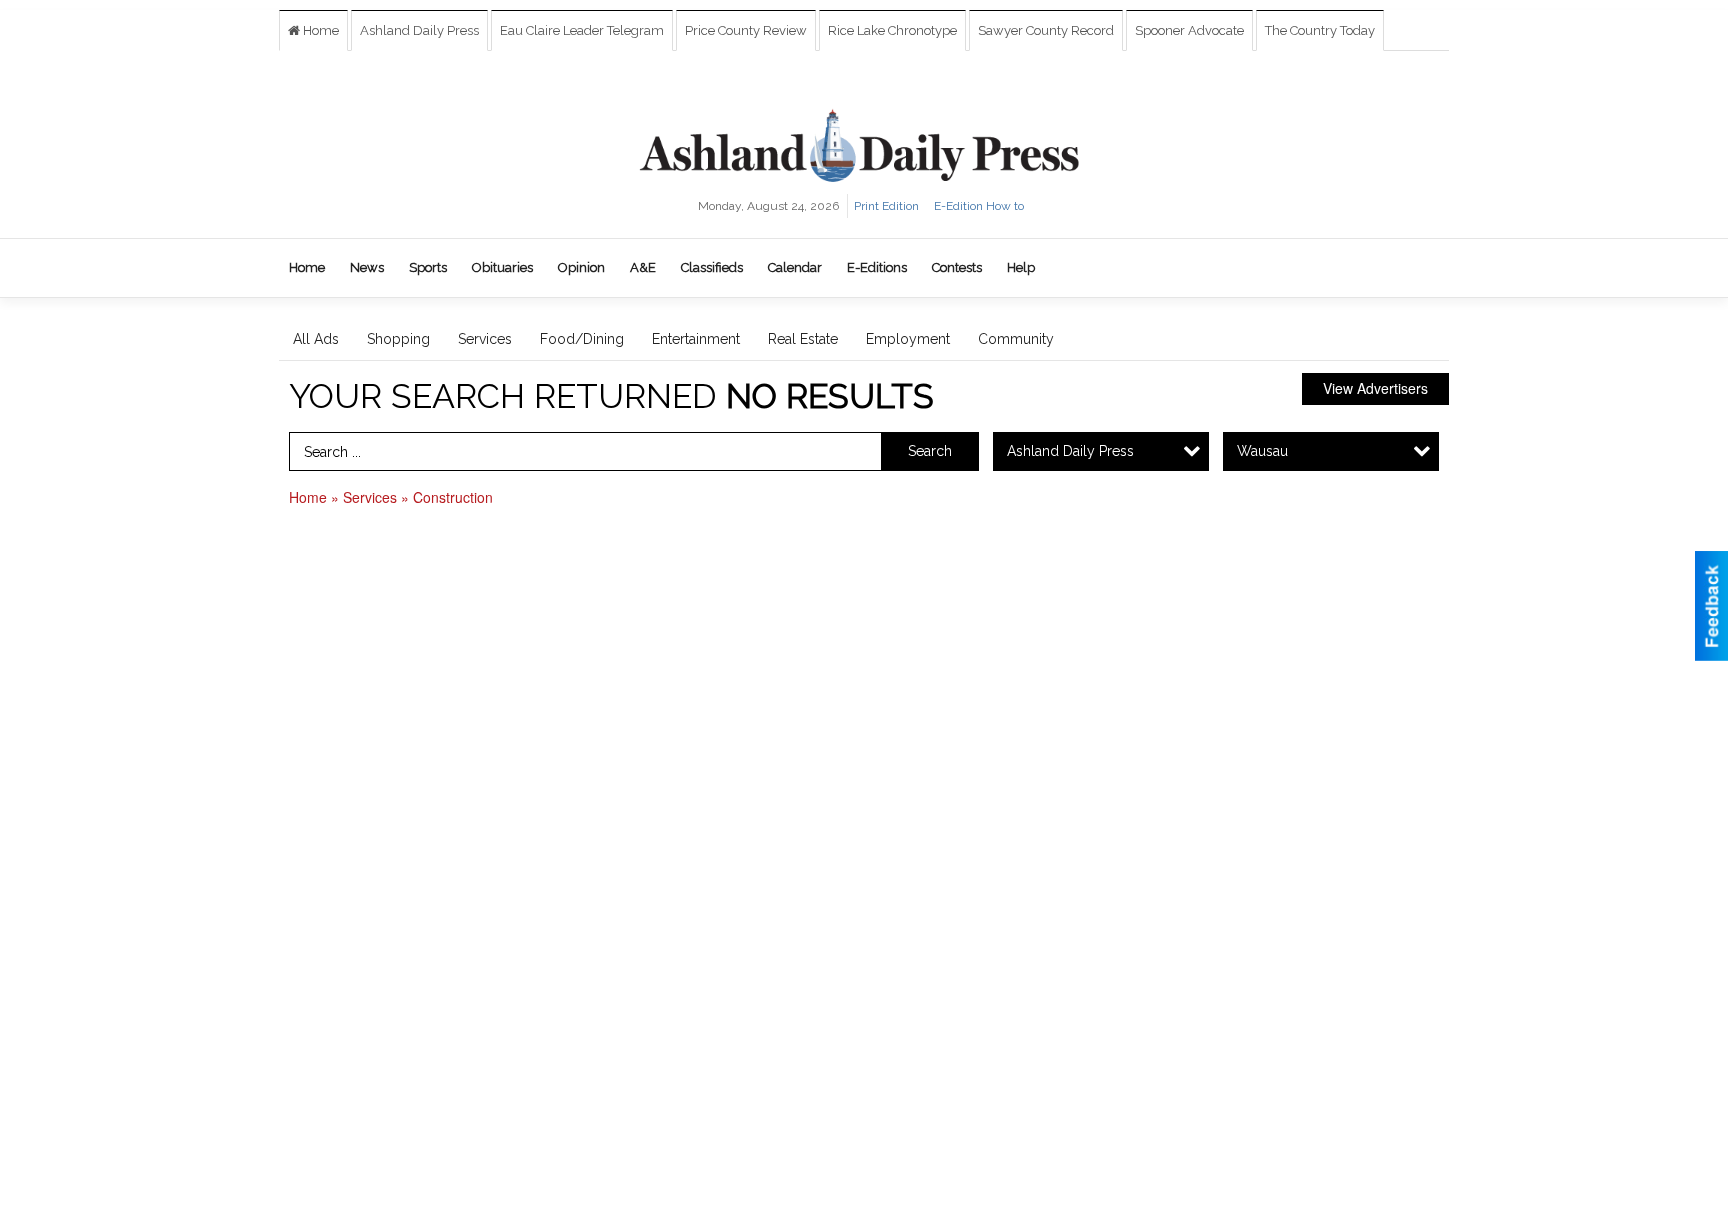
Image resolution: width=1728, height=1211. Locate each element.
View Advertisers (1375, 388)
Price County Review (746, 30)
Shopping (398, 339)
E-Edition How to (979, 206)
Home (319, 30)
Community (1016, 339)
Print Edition (886, 206)
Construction (453, 497)
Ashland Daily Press (419, 30)
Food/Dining (582, 339)
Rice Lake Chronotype (892, 30)
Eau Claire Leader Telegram (582, 30)
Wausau (1262, 451)
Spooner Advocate (1189, 30)
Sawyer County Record (1046, 30)
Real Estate (803, 339)
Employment (908, 339)
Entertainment (696, 339)
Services (485, 339)
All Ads (316, 339)
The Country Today (1320, 30)
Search (930, 451)
